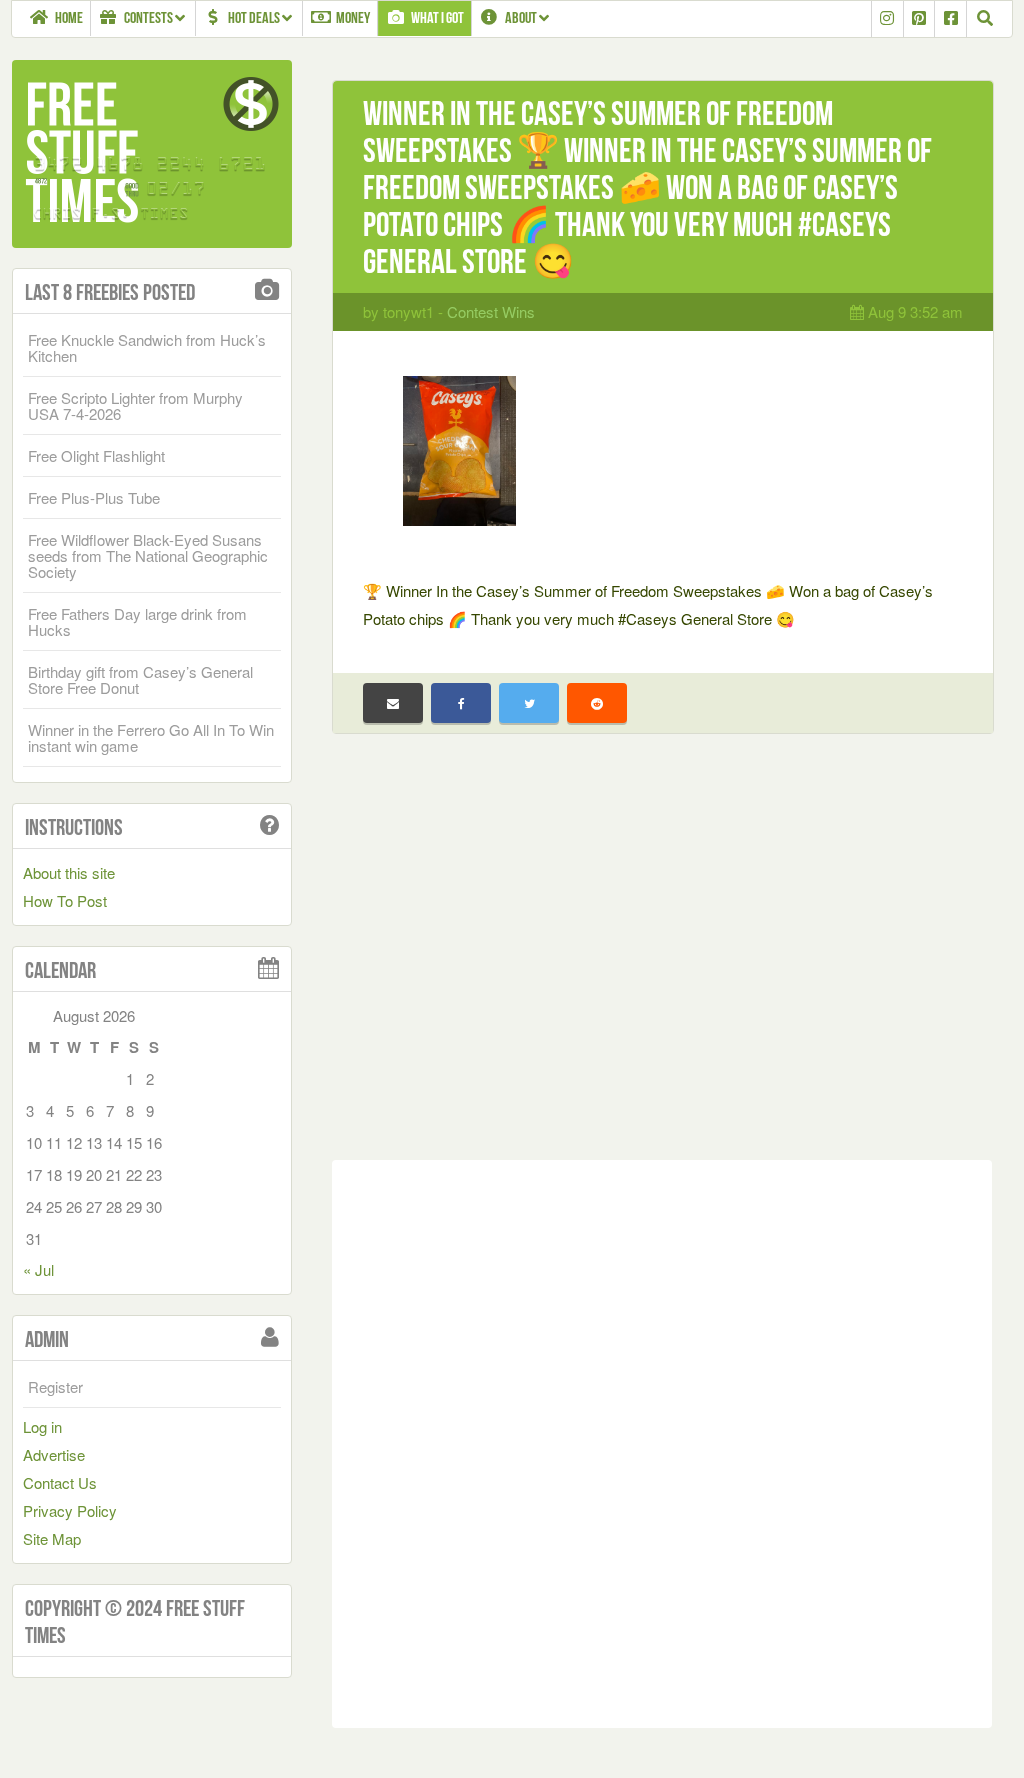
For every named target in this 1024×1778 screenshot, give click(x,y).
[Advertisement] (662, 962)
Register (55, 1386)
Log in (42, 1426)
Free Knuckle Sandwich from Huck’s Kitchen (147, 347)
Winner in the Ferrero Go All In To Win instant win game (151, 737)
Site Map (52, 1538)
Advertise (54, 1454)
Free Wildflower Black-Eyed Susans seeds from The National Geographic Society (148, 555)
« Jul (38, 1269)
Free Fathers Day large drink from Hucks (137, 621)
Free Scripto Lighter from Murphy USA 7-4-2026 (135, 405)
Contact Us (60, 1482)
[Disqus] (662, 1440)
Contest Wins (491, 311)
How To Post (65, 900)
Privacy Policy (70, 1510)
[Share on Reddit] (597, 703)
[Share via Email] (393, 703)
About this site (69, 872)
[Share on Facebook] (461, 703)
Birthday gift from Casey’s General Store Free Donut (140, 679)
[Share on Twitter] (529, 703)
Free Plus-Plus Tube (94, 497)
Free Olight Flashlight (96, 455)
